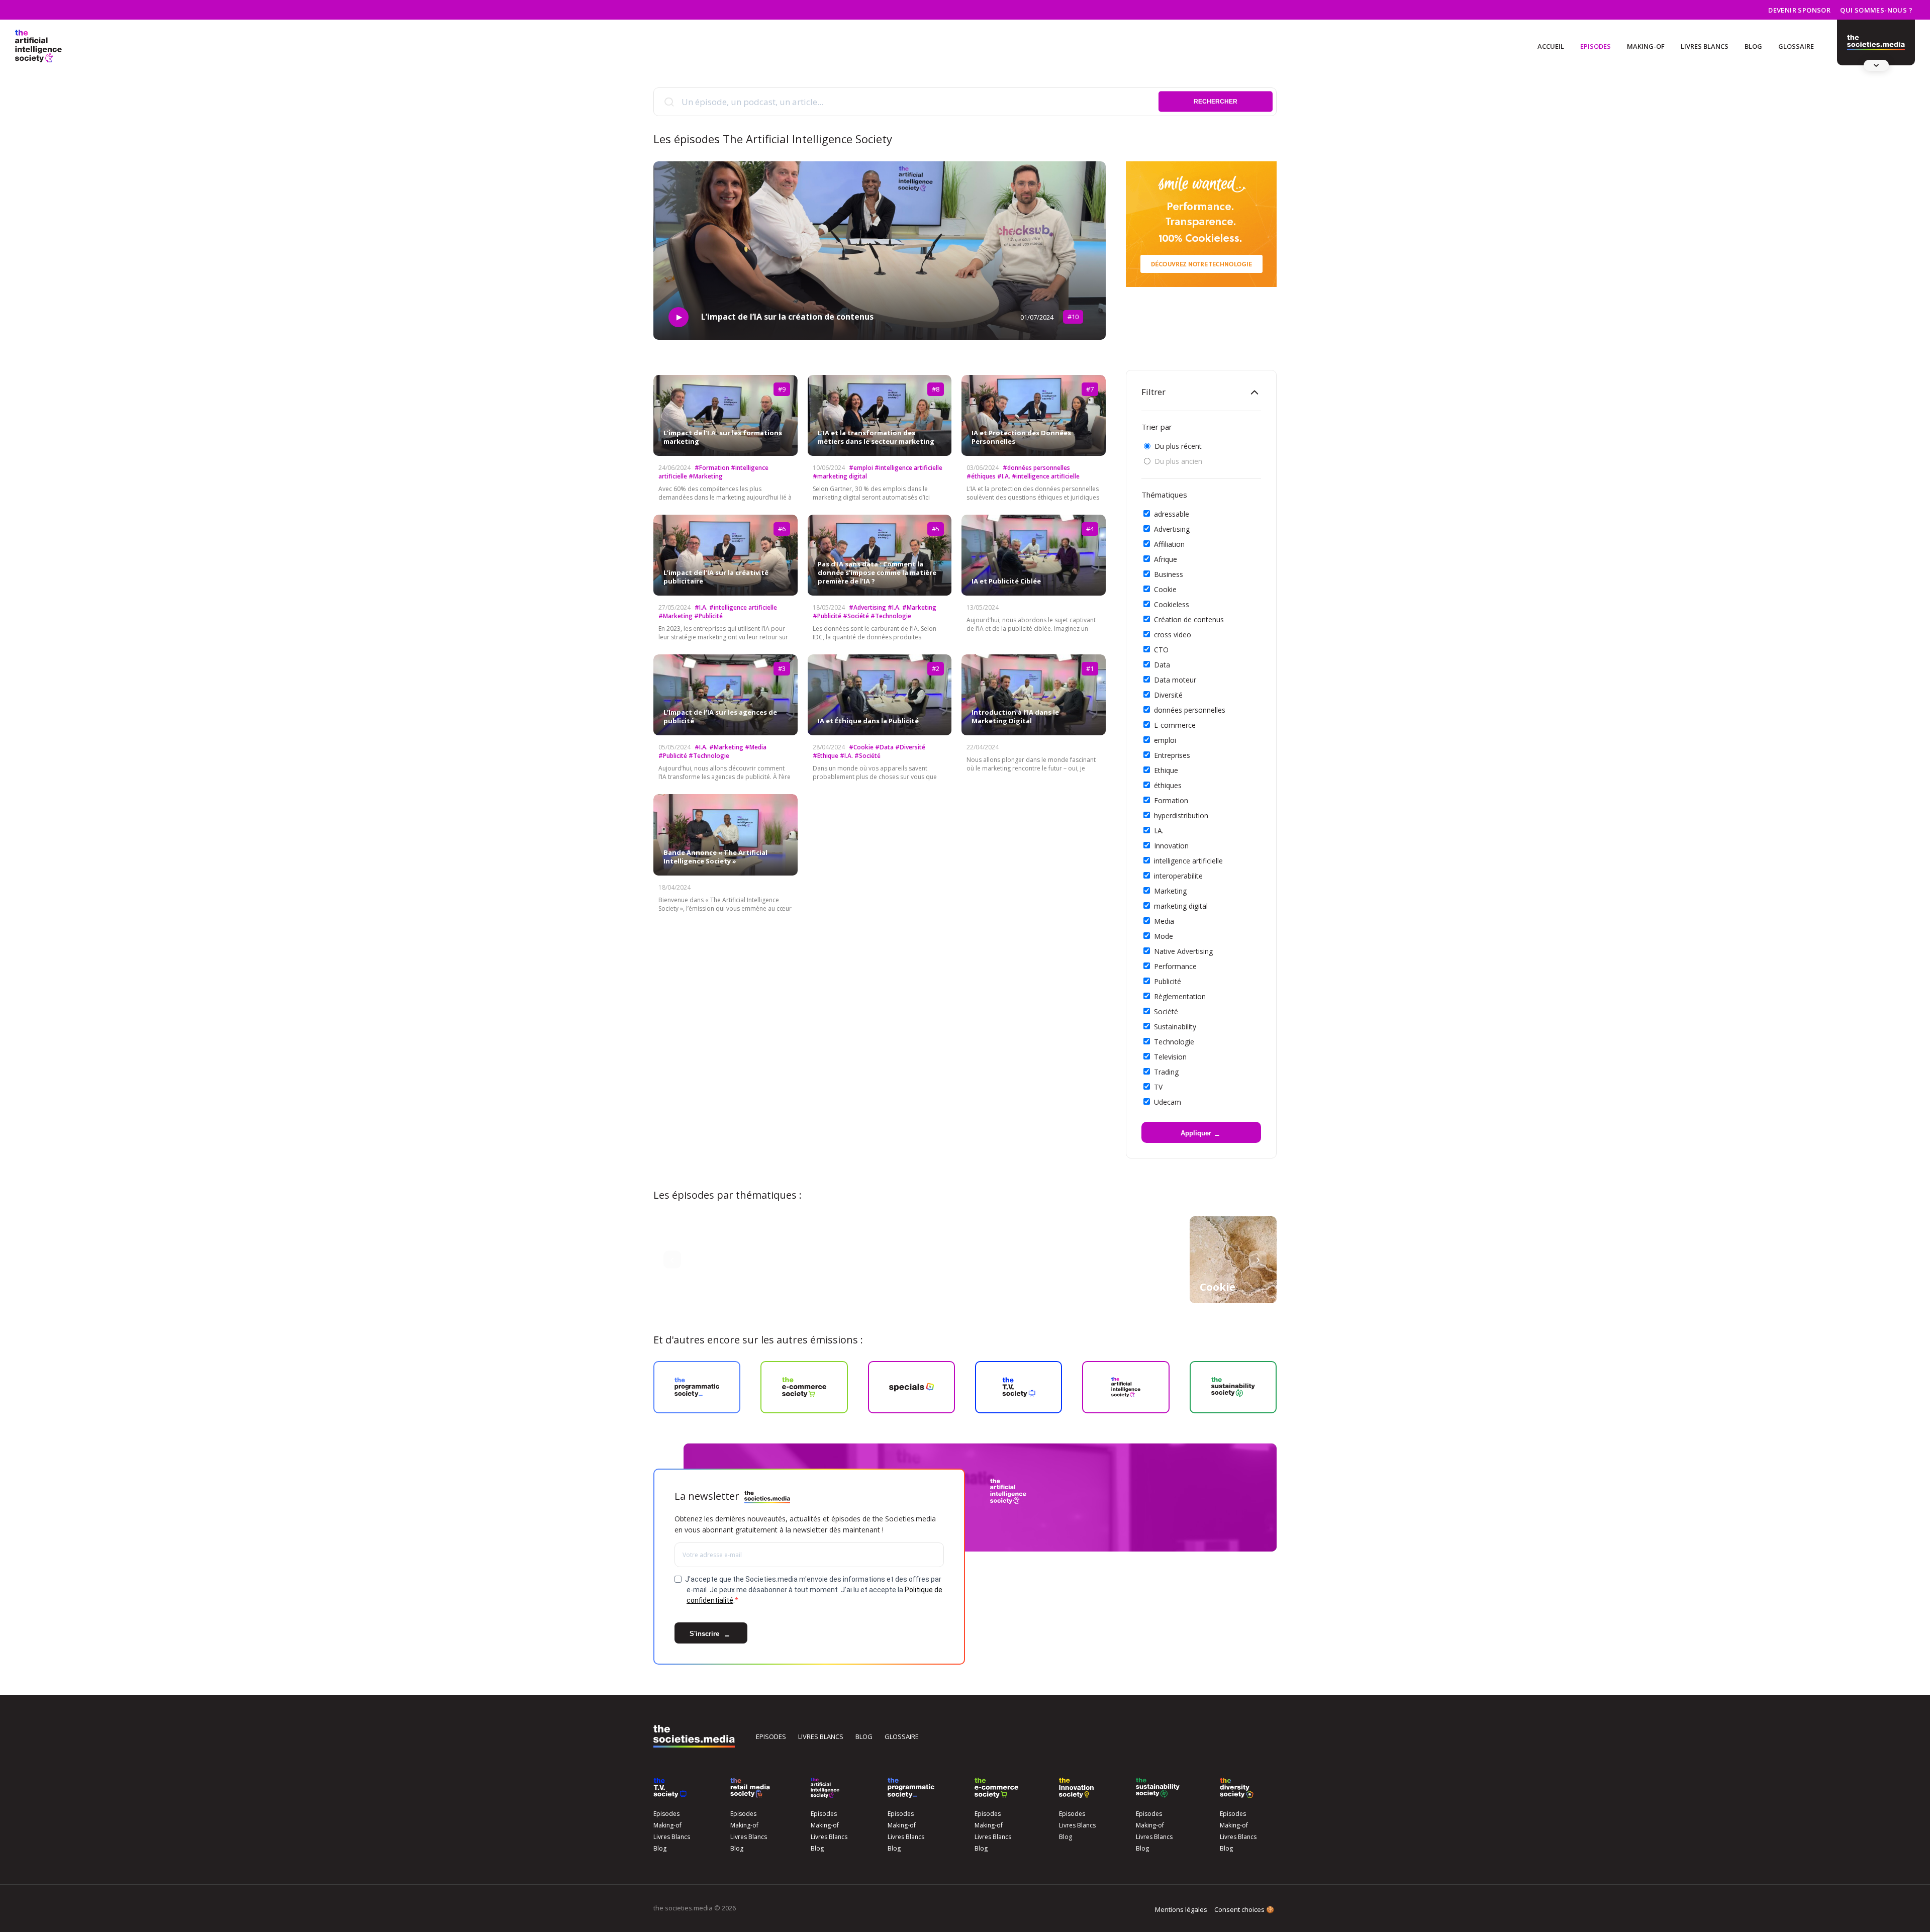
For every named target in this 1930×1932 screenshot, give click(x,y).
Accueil (1551, 46)
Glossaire (1796, 46)
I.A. (1159, 831)
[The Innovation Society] (1077, 1788)
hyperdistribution (1181, 815)
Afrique (1166, 559)
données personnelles (1190, 710)
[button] (672, 1260)
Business (1169, 574)
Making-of (1646, 46)
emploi (1165, 740)
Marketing (1170, 891)
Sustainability (1175, 1027)
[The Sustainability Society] (1158, 1788)
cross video (1173, 635)
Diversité (1168, 695)
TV (1158, 1087)
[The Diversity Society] (1237, 1788)
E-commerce (1175, 725)
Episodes (1596, 46)
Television (1170, 1057)
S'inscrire (705, 1634)
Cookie (1165, 589)
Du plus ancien (1178, 461)
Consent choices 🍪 (1244, 1909)
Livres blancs (821, 1736)
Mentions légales (1181, 1909)
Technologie (1174, 1042)
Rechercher (1216, 102)
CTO (1161, 650)
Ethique (1166, 770)
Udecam (1168, 1102)
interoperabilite (1178, 876)
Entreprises (1172, 755)
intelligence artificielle (1188, 861)
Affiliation (1169, 544)
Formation (1171, 800)
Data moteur (1175, 680)
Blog (1753, 46)
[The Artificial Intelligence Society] (825, 1788)
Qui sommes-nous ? (1876, 10)
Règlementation (1180, 996)
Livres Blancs (1705, 46)
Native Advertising (1183, 951)
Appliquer (1196, 1133)
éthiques (1168, 785)
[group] (1233, 1260)
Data (1162, 665)
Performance (1175, 966)
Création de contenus (1189, 619)
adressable (1172, 514)
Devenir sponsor (1799, 10)
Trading (1166, 1072)
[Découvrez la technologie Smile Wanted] (1201, 224)
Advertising (1172, 529)
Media (1164, 921)
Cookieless (1172, 604)
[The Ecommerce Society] (996, 1788)
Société (1166, 1011)
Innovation (1171, 846)
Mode (1164, 936)
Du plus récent (1178, 446)
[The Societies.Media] (38, 46)
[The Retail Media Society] (750, 1788)
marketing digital (1181, 906)
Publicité (1168, 981)
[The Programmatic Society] (1876, 43)
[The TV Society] (670, 1788)
